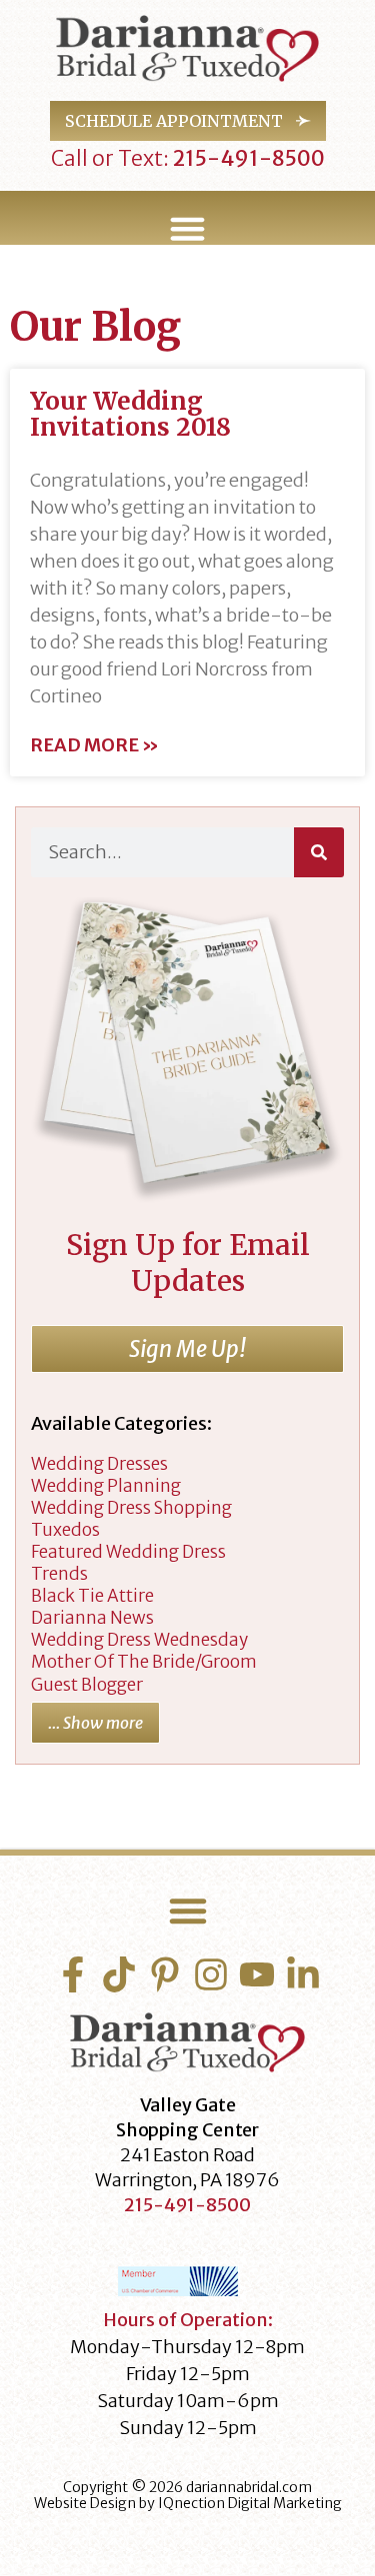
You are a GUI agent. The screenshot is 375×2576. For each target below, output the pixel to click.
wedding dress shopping (131, 1508)
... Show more (95, 1723)
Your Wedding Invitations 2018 (130, 414)
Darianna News (92, 1618)
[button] (187, 229)
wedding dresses (99, 1464)
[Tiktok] (119, 1974)
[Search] (319, 852)
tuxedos (65, 1530)
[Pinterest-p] (165, 1974)
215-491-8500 (247, 158)
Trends (59, 1574)
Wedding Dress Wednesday (139, 1640)
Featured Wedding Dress (128, 1552)
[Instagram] (211, 1974)
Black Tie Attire (92, 1596)
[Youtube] (257, 1974)
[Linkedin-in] (303, 1974)
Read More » (94, 745)
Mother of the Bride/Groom (144, 1662)
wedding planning (106, 1486)
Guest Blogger (87, 1685)
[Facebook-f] (73, 1974)
